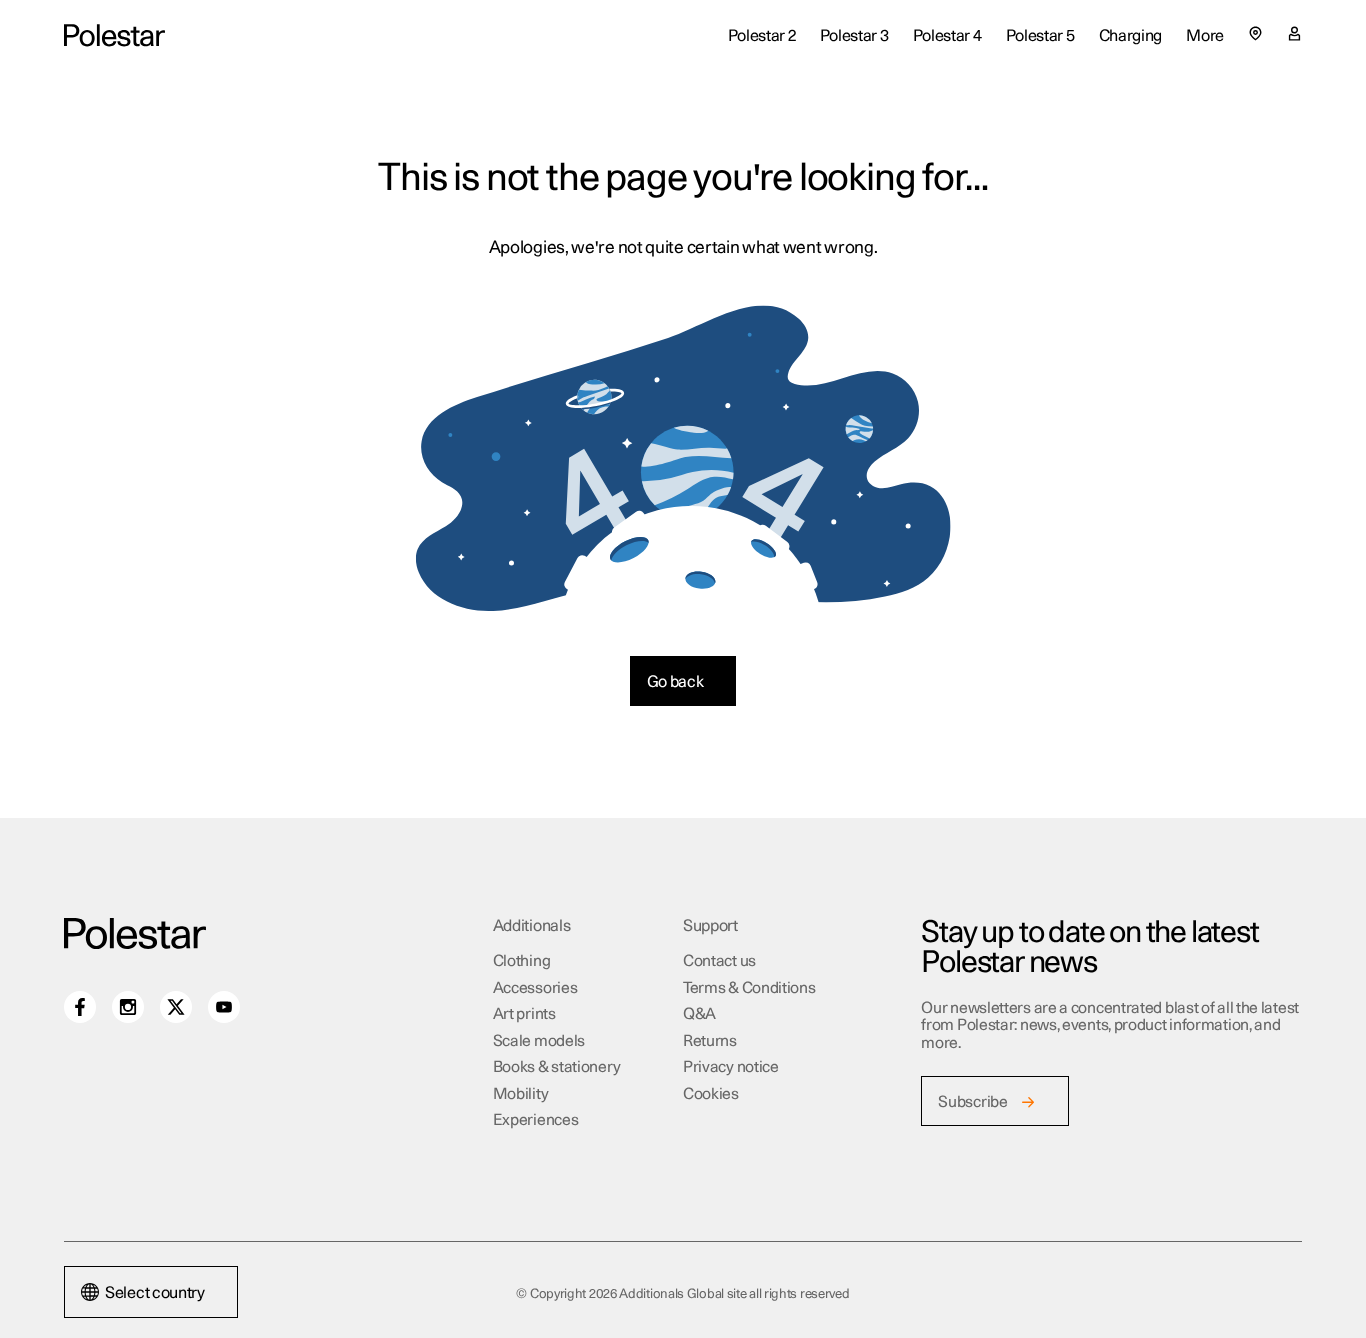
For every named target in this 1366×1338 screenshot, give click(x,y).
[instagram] (128, 1007)
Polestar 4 (947, 36)
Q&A (699, 1014)
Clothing (522, 961)
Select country (155, 1293)
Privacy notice (731, 1067)
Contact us (719, 961)
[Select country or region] (1255, 33)
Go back (675, 682)
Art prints (524, 1014)
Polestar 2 (762, 36)
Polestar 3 (854, 36)
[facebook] (80, 1007)
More (1205, 36)
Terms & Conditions (749, 988)
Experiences (536, 1120)
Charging (1131, 36)
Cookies (711, 1094)
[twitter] (176, 1007)
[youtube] (224, 1007)
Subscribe (972, 1102)
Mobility (521, 1094)
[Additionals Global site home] (114, 36)
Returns (710, 1041)
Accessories (535, 988)
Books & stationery (557, 1067)
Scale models (539, 1041)
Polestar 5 (1040, 36)
